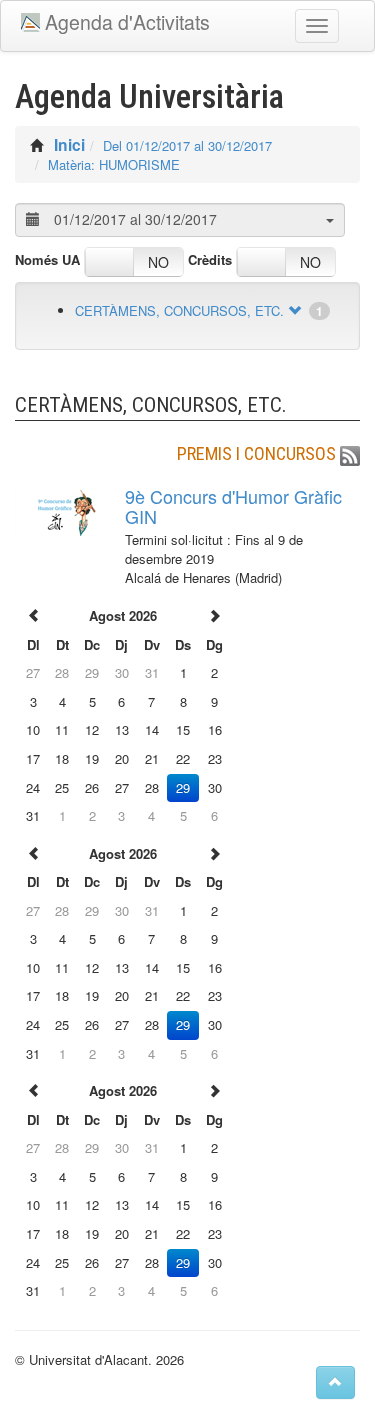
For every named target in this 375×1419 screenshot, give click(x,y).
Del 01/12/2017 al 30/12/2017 (187, 145)
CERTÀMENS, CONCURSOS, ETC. (179, 310)
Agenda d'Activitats (127, 22)
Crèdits (210, 260)
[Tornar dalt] (335, 1382)
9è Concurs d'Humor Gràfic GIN (233, 506)
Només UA (47, 260)
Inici (69, 144)
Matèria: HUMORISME (114, 164)
